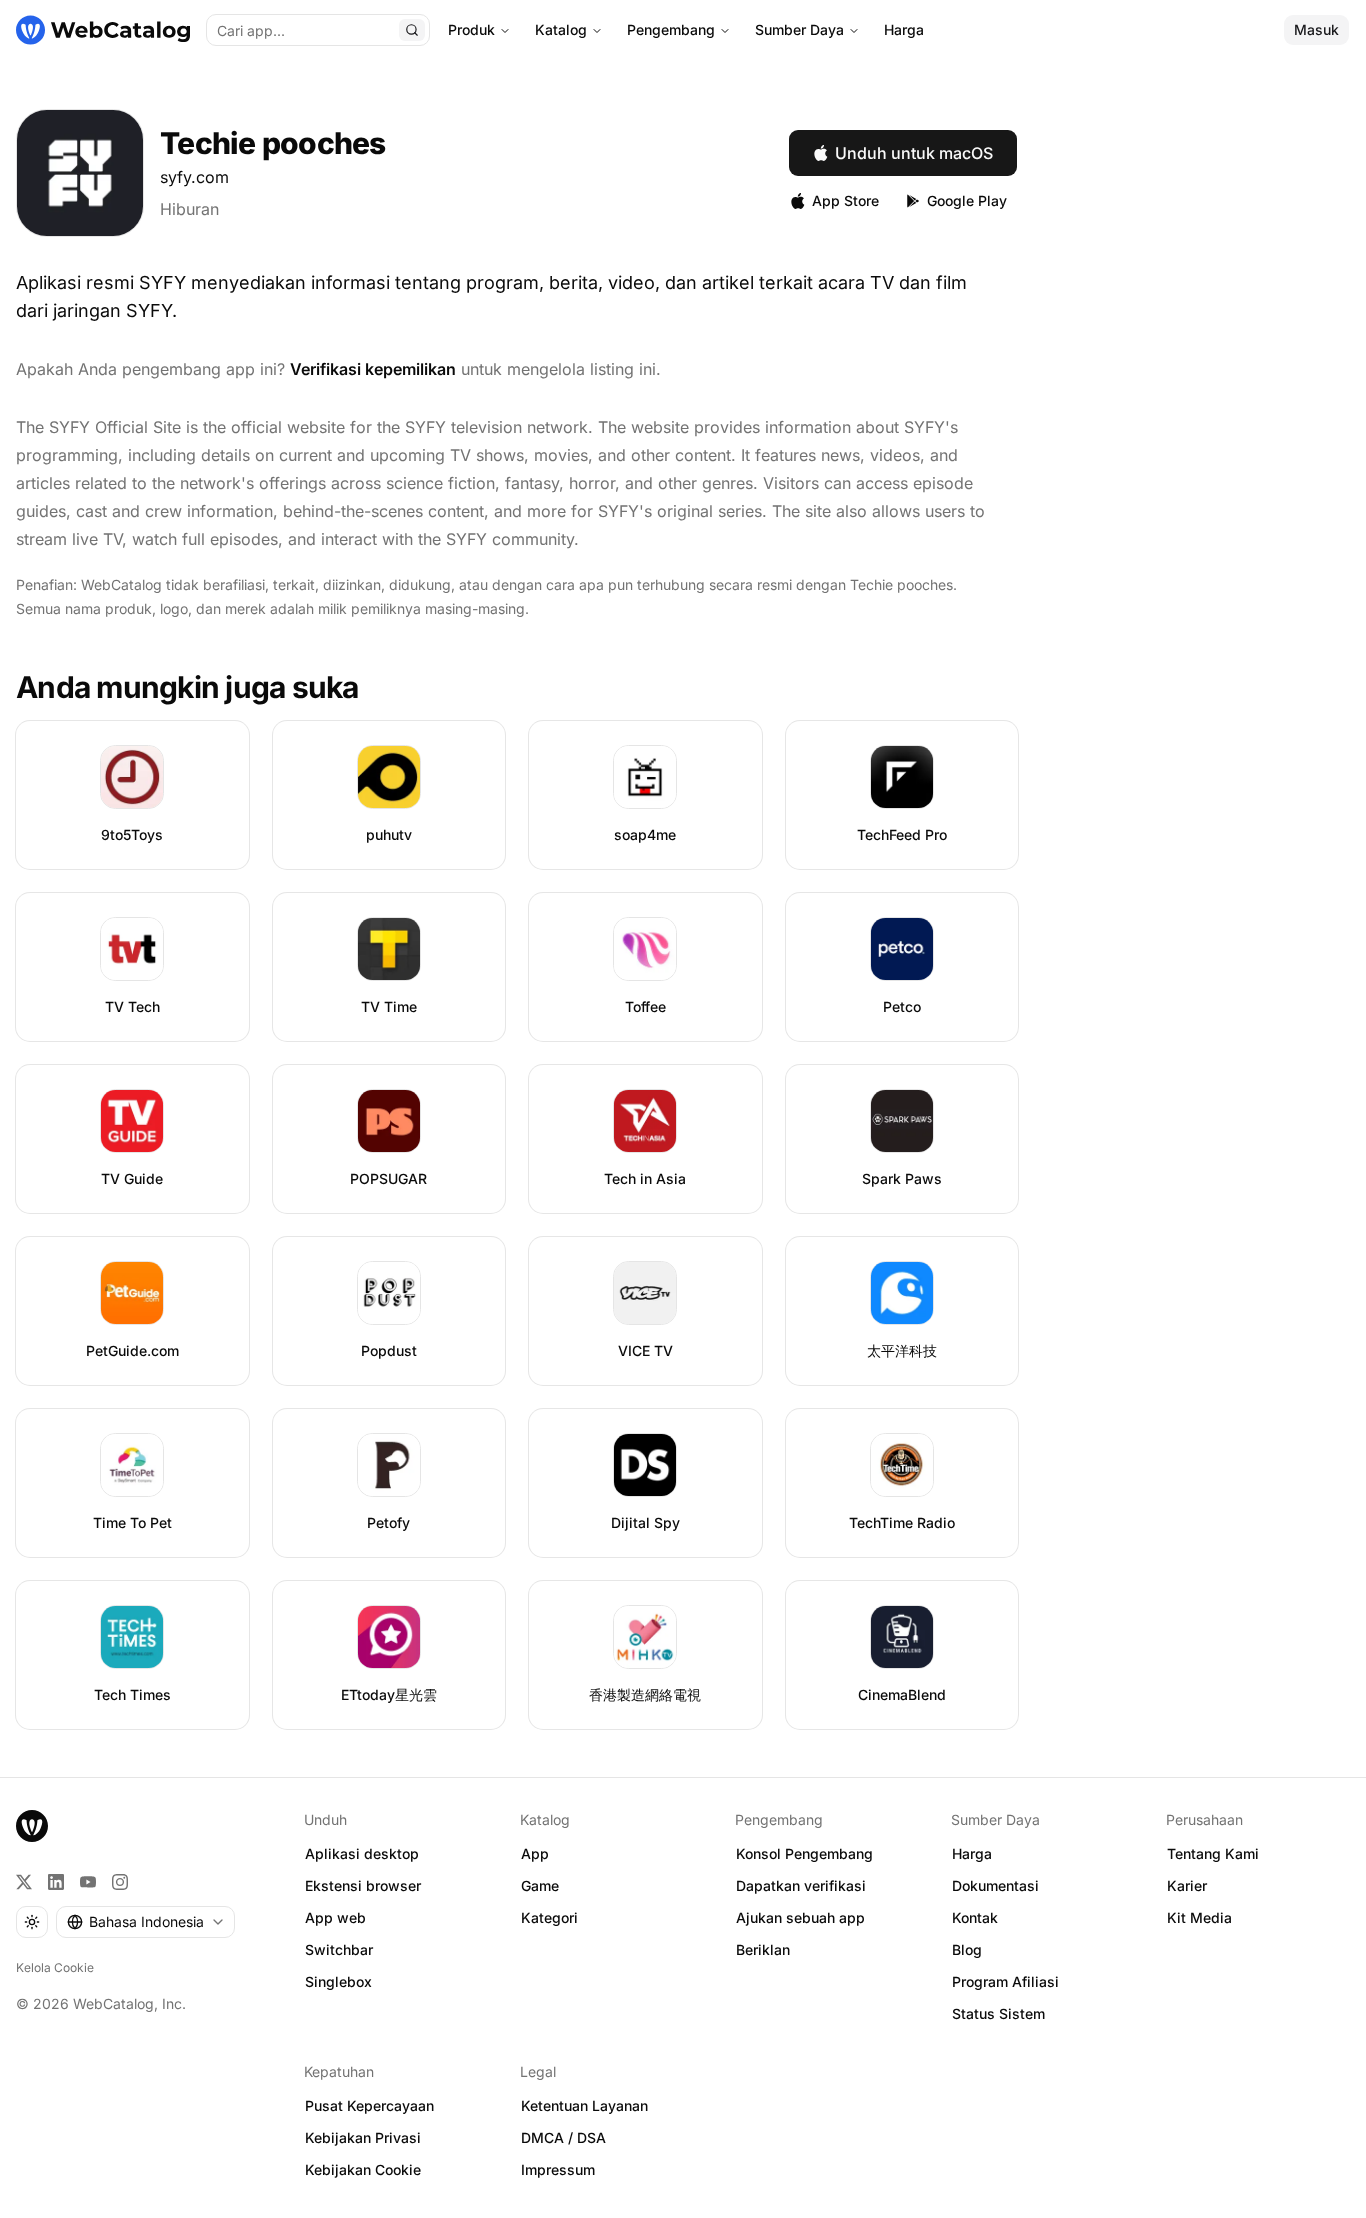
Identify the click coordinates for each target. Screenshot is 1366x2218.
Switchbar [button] (339, 1949)
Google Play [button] (967, 200)
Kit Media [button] (1199, 1917)
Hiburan (189, 209)
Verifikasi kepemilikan (373, 369)
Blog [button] (967, 1949)
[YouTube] (88, 1882)
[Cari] (412, 30)
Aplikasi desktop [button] (362, 1853)
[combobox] (145, 1922)
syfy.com (194, 177)
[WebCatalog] (32, 1826)
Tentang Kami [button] (1213, 1853)
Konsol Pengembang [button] (804, 1853)
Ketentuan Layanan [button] (584, 2105)
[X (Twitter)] (24, 1882)
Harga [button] (972, 1853)
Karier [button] (1187, 1885)
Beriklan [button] (763, 1949)
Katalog (561, 29)
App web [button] (335, 1917)
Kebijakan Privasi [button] (363, 2137)
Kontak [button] (975, 1917)
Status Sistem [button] (998, 2013)
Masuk (1316, 29)
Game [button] (540, 1885)
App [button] (535, 1853)
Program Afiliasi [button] (1005, 1981)
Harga (904, 29)
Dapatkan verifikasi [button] (801, 1885)
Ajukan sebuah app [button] (800, 1917)
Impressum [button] (558, 2169)
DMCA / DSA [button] (563, 2137)
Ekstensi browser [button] (363, 1885)
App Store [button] (845, 200)
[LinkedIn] (56, 1882)
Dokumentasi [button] (995, 1885)
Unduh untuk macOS (914, 153)
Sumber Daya (799, 29)
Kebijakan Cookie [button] (363, 2169)
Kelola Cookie (55, 1967)
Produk (471, 29)
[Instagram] (120, 1882)
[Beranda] (103, 30)
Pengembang (671, 29)
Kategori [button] (549, 1917)
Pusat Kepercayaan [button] (369, 2105)
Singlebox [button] (338, 1981)
